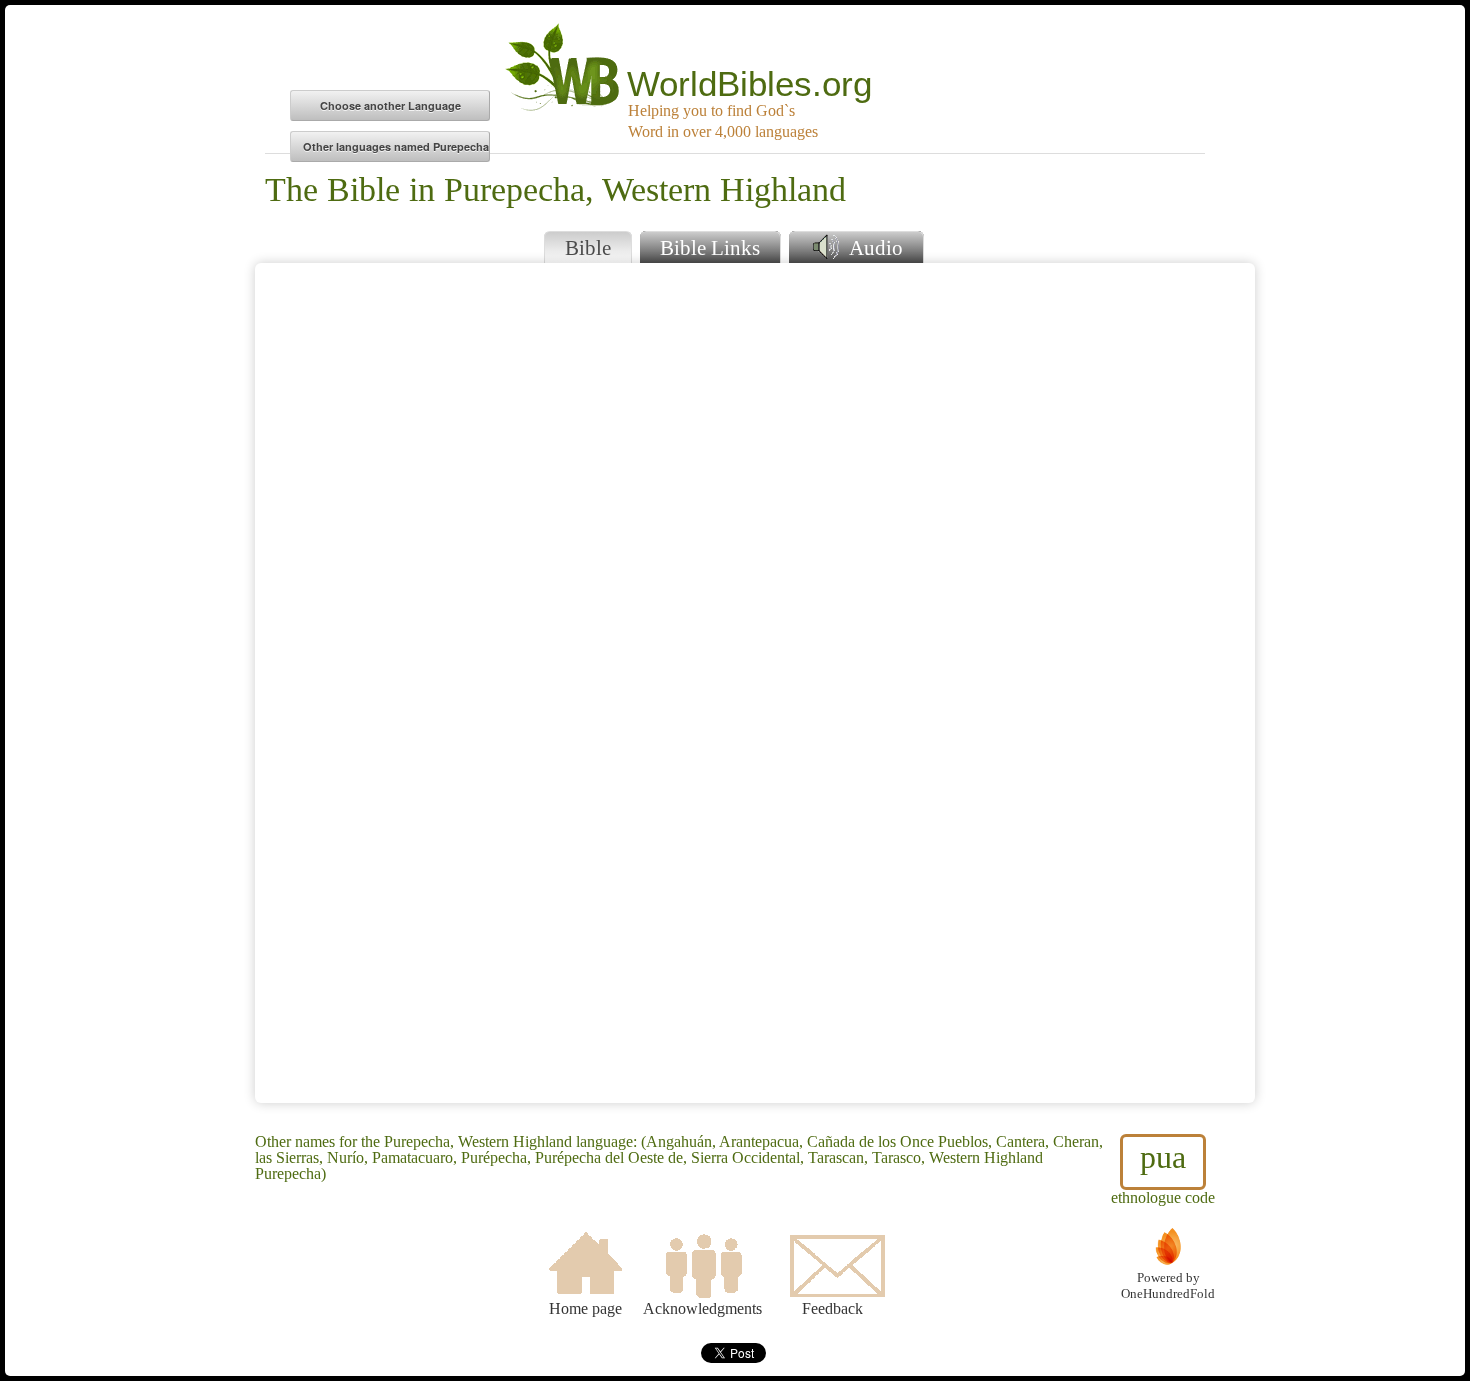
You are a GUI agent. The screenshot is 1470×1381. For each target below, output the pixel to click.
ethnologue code (1163, 1172)
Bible (588, 247)
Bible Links (710, 247)
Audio (873, 247)
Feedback (832, 1308)
